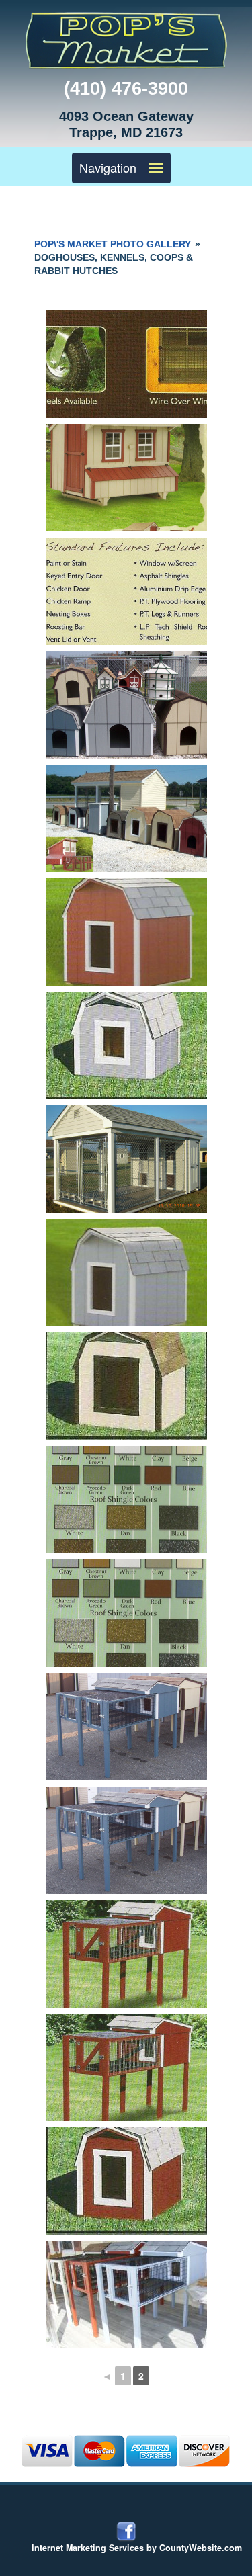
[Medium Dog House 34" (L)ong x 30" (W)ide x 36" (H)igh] (126, 1386)
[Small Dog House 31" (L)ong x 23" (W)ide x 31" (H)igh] (126, 2181)
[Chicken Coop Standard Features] (126, 591)
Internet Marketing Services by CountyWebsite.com (137, 2548)
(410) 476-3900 (126, 89)
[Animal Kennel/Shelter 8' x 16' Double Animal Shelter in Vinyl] (126, 1159)
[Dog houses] (126, 705)
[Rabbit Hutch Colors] (126, 1500)
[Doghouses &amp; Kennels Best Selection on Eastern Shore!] (126, 818)
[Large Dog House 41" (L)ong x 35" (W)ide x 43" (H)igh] (126, 1273)
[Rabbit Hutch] (126, 1954)
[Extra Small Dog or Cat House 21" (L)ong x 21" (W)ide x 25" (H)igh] (126, 1045)
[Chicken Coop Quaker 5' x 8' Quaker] (126, 478)
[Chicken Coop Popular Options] (126, 364)
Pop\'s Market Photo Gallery (113, 244)
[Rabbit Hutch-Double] (126, 1727)
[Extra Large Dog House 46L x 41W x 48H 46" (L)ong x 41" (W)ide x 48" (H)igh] (126, 932)
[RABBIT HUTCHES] (126, 2294)
